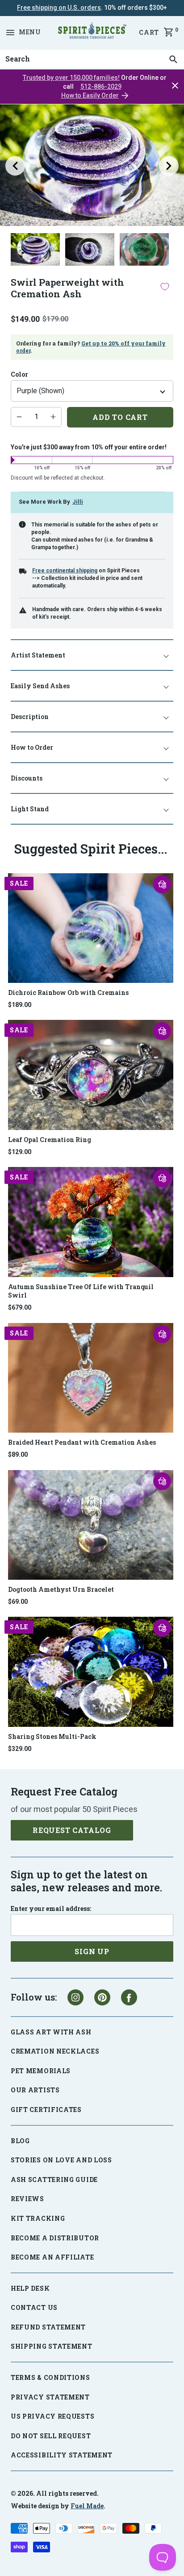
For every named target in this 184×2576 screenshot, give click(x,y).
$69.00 (18, 1602)
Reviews (27, 2199)
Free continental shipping (65, 571)
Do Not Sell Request (51, 2436)
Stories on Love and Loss (61, 2160)
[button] (162, 884)
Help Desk (30, 2288)
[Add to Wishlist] (165, 286)
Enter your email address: (51, 1909)
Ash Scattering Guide (54, 2180)
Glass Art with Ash (51, 2032)
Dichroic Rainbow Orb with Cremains (68, 992)
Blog (20, 2141)
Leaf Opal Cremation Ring (50, 1140)
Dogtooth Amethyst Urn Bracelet (61, 1589)
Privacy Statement (50, 2397)
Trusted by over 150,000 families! (71, 78)
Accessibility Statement (62, 2455)
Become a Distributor (55, 2238)
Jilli (78, 502)
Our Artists (35, 2090)
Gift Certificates (46, 2110)
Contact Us (34, 2307)
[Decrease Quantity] (19, 417)
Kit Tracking (38, 2218)
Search (15, 50)
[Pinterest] (102, 1997)
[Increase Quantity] (53, 417)
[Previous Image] (15, 166)
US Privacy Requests (52, 2416)
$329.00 (20, 1749)
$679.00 (20, 1307)
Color (19, 374)
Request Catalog (72, 1830)
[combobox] (92, 59)
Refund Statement (48, 2327)
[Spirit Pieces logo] (92, 32)
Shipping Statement (52, 2346)
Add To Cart (120, 417)
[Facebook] (129, 1997)
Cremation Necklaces (55, 2051)
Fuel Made (87, 2506)
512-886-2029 (101, 86)
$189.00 (20, 1005)
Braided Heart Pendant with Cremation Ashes (82, 1442)
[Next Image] (169, 166)
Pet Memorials (41, 2071)
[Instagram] (75, 1997)
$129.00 (20, 1152)
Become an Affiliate (52, 2257)
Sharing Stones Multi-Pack (52, 1736)
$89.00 (18, 1454)
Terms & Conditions (50, 2377)
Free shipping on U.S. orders (59, 8)
